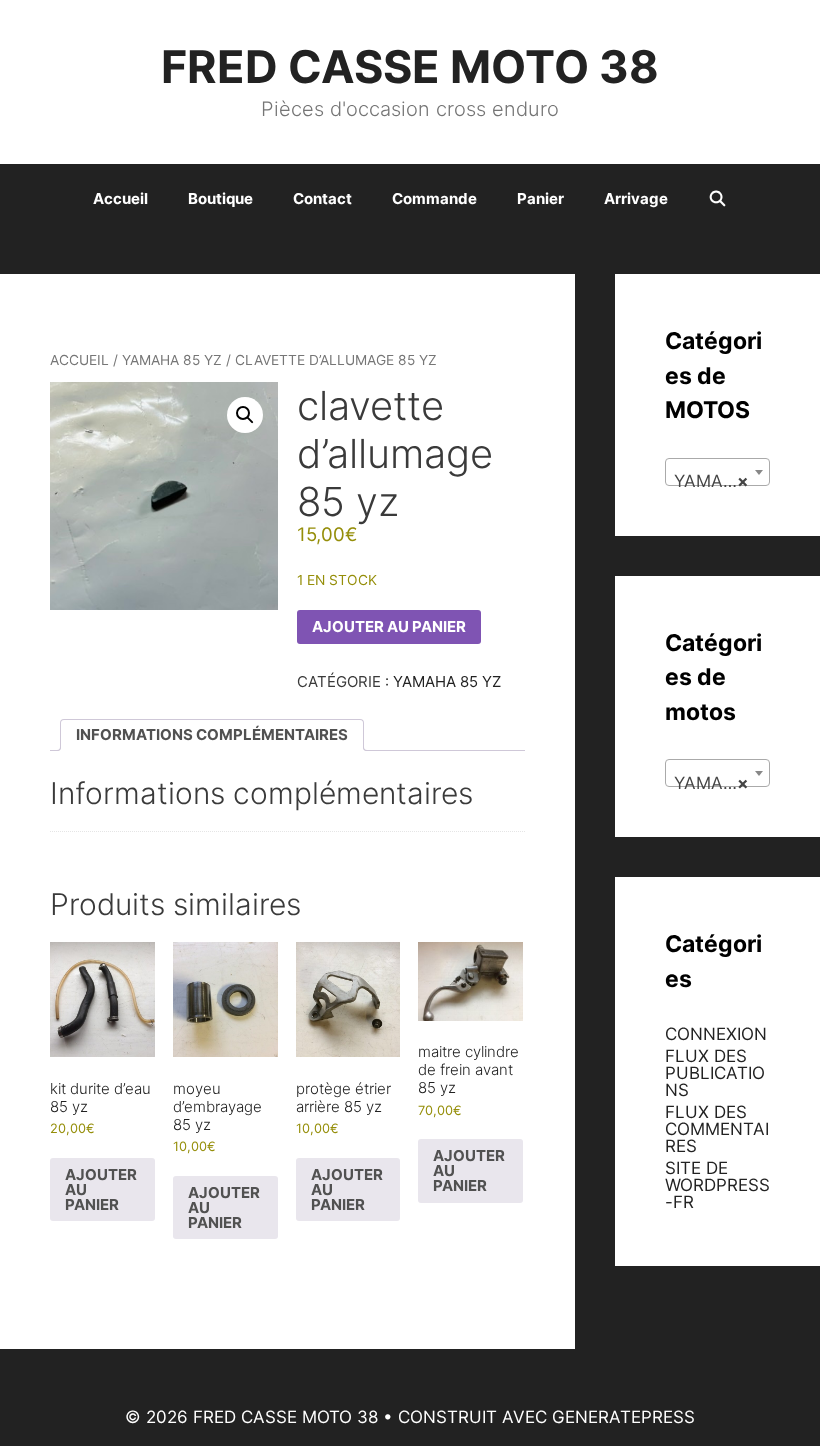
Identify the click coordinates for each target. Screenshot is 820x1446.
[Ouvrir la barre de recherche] (717, 199)
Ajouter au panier (389, 626)
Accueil (120, 198)
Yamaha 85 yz (172, 360)
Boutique (220, 198)
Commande (434, 198)
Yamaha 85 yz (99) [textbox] (721, 481)
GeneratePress (623, 1417)
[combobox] (717, 472)
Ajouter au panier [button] (101, 1189)
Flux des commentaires (717, 1129)
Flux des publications (715, 1073)
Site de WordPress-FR (717, 1185)
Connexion (716, 1034)
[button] (245, 415)
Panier (540, 198)
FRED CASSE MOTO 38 (410, 66)
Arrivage (636, 198)
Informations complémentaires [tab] (212, 734)
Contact (322, 198)
